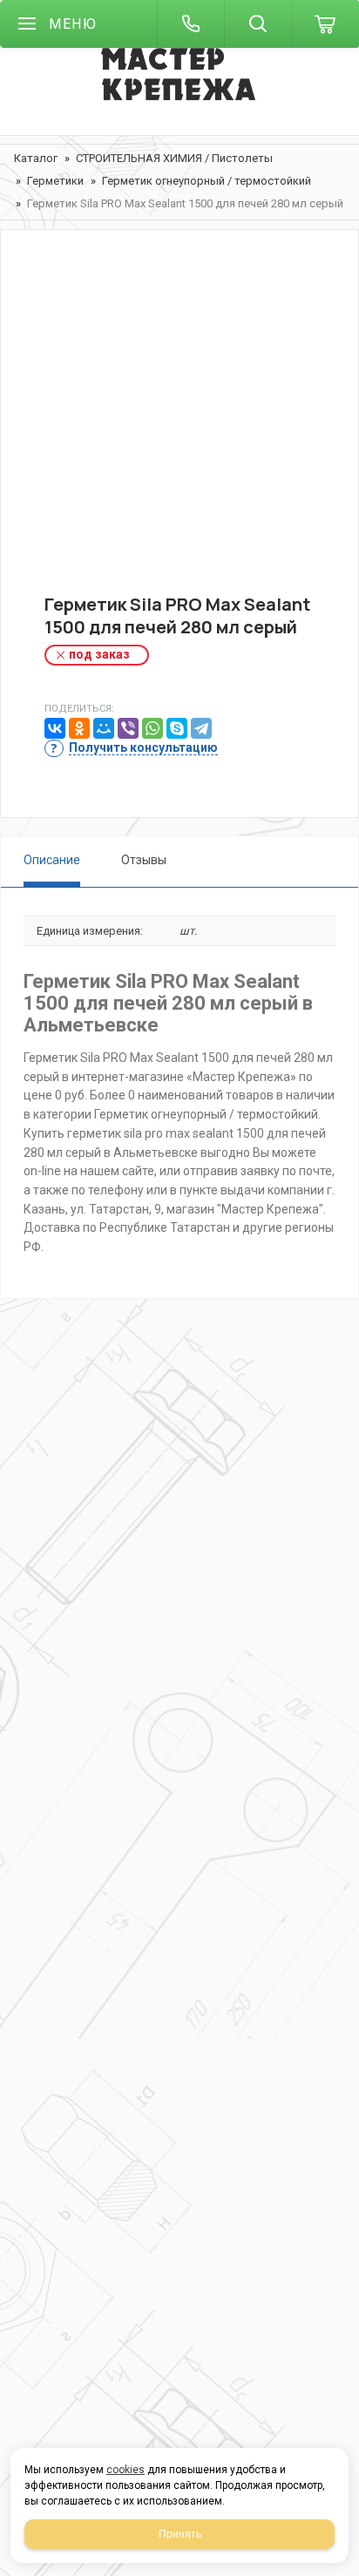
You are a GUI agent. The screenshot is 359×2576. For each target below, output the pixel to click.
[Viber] (128, 728)
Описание (52, 860)
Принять (180, 2534)
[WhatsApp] (152, 728)
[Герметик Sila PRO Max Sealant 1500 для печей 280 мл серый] (179, 426)
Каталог (36, 158)
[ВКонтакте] (55, 728)
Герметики (55, 181)
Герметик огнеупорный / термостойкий (207, 181)
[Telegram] (201, 728)
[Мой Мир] (104, 728)
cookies (125, 2470)
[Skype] (177, 728)
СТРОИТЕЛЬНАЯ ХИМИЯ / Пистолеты (174, 158)
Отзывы (144, 860)
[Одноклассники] (79, 728)
